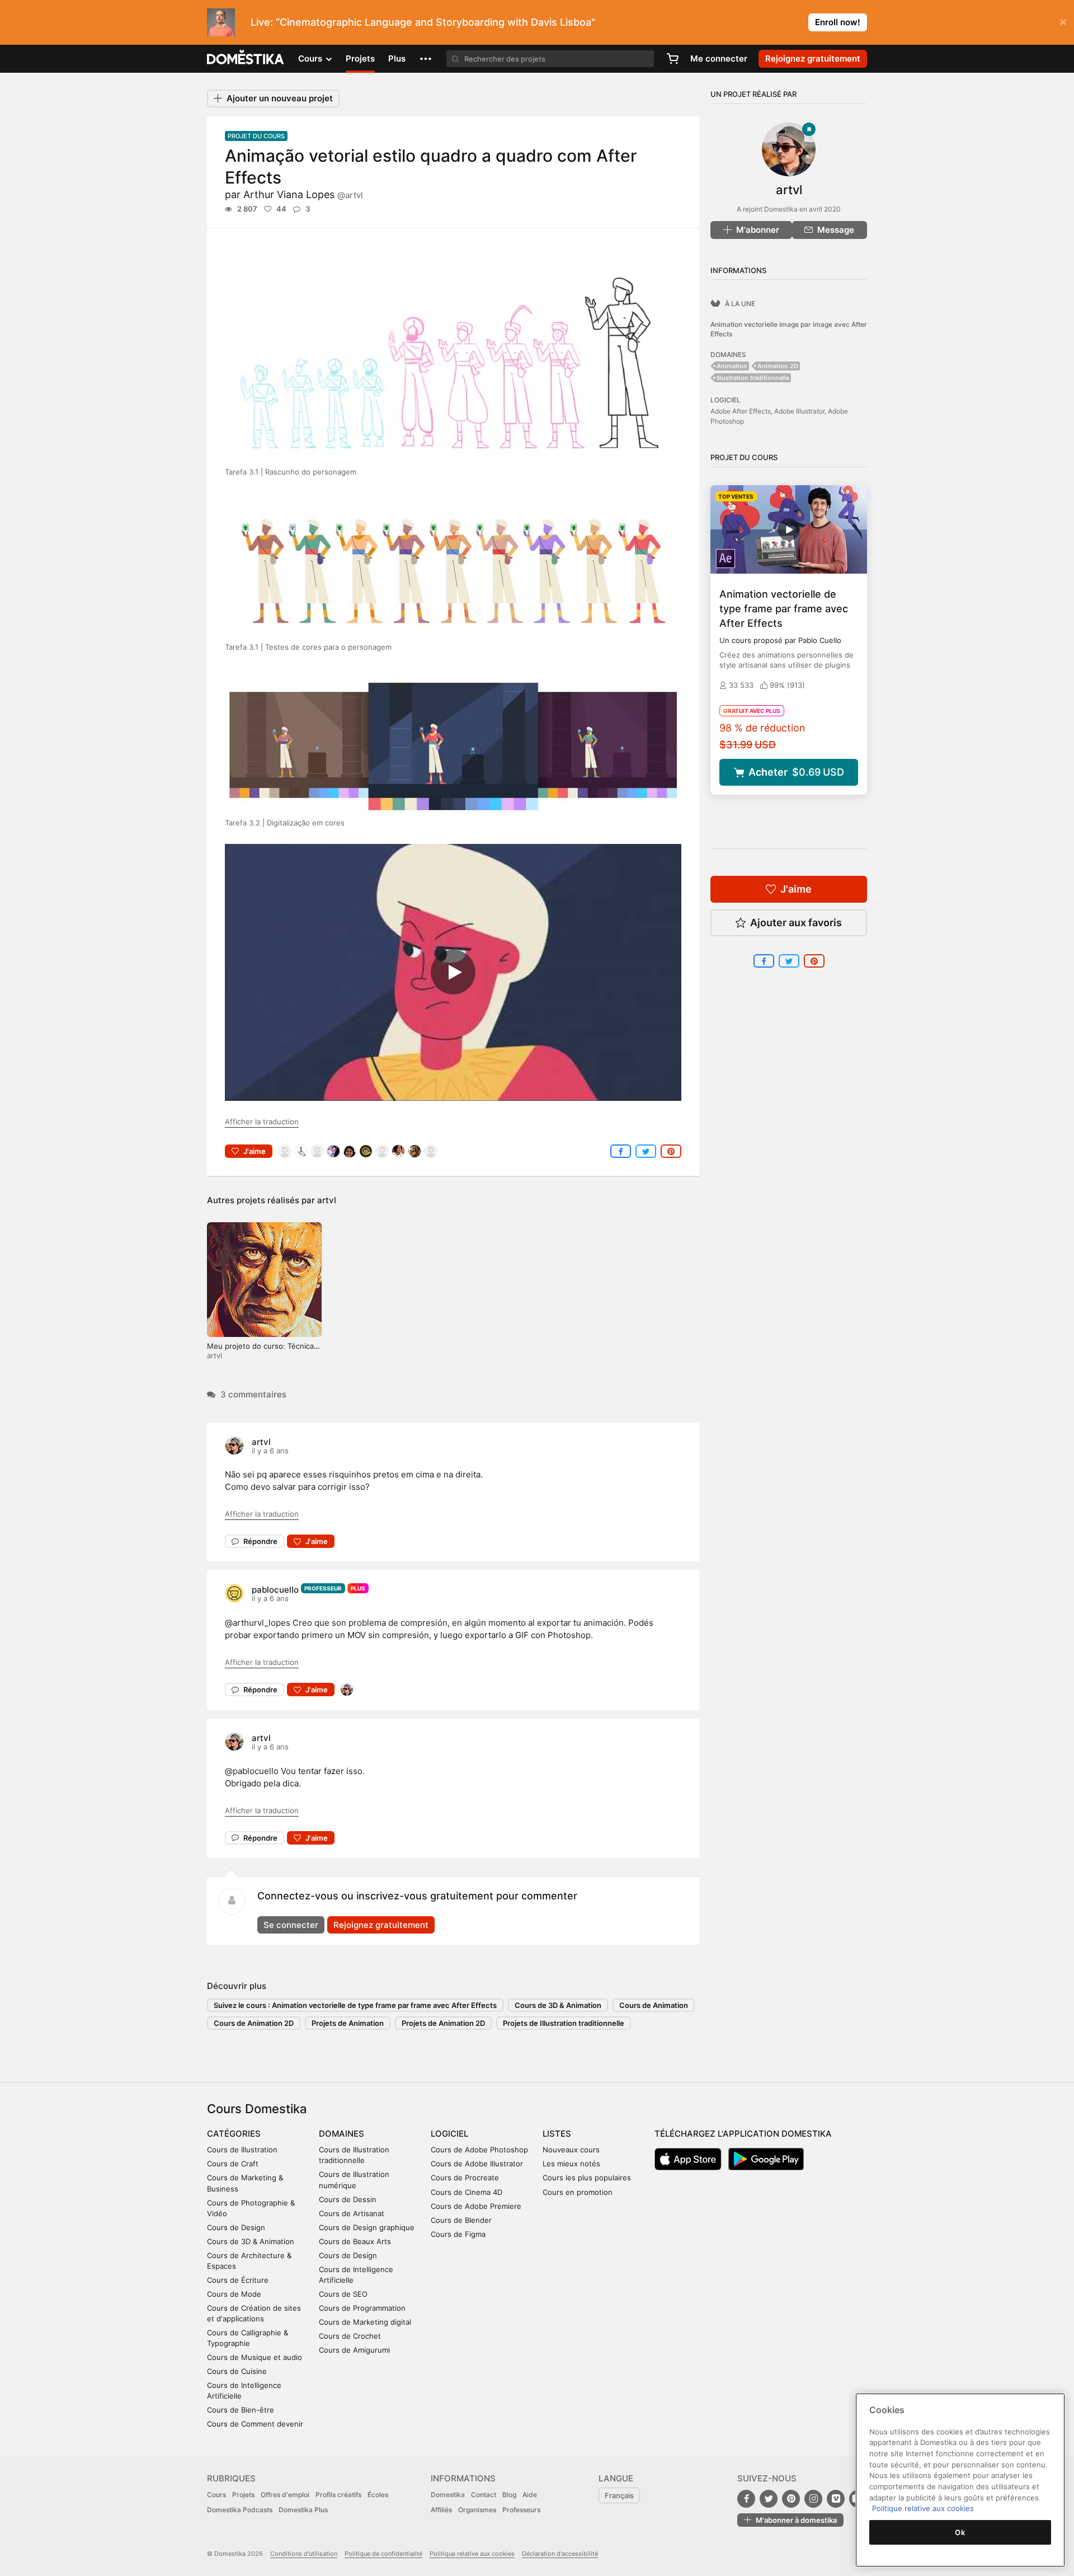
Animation (732, 366)
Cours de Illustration (242, 2150)
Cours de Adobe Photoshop (479, 2150)
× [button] (1063, 21)
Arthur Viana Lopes (303, 194)
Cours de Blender (461, 2220)
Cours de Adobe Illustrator (477, 2164)
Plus (397, 58)
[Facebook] (746, 2499)
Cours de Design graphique (367, 2227)
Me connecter (719, 58)
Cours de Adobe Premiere (476, 2206)
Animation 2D (778, 366)
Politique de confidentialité (383, 2554)
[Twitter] (769, 2499)
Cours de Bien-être (241, 2410)
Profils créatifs (338, 2495)
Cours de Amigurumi (354, 2350)
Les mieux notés (571, 2164)
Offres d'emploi (285, 2495)
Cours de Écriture (238, 2280)
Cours (216, 2495)
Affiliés (441, 2510)
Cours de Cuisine (237, 2371)
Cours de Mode (234, 2294)
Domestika (448, 2495)
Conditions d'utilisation (304, 2554)
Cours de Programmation (362, 2308)
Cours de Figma (458, 2234)
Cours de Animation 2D (254, 2023)
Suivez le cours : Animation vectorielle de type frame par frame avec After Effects (355, 2005)
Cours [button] (311, 58)
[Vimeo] (836, 2499)
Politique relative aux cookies (472, 2554)
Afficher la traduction (262, 1122)
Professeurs (521, 2510)
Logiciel (449, 2134)
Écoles (378, 2495)
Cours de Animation (654, 2005)
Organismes (477, 2510)
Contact (484, 2495)
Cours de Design (236, 2227)
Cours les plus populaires (587, 2178)
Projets (360, 58)
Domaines (341, 2134)
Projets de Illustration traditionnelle (564, 2023)
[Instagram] (813, 2499)
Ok (960, 2532)
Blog (509, 2495)
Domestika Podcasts (240, 2510)
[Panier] (672, 59)
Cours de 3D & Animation (558, 2005)
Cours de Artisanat (352, 2213)
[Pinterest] (791, 2499)
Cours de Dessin (348, 2199)
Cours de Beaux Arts (355, 2241)
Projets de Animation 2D (443, 2023)
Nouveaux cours (571, 2150)
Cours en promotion (578, 2192)
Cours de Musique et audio (255, 2357)
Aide (530, 2495)
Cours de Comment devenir (255, 2424)
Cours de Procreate (465, 2178)
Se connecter (291, 1925)
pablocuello (275, 1590)
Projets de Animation (348, 2023)
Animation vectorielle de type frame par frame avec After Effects (784, 609)
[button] (426, 59)
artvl (327, 1200)
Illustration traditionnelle (753, 378)
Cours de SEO (343, 2294)
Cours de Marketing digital (365, 2322)
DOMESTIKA (246, 59)
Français (619, 2495)
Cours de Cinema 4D (467, 2192)
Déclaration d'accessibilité (560, 2554)
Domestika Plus (303, 2510)
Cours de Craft (233, 2164)
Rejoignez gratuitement (381, 1925)
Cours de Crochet (350, 2336)
